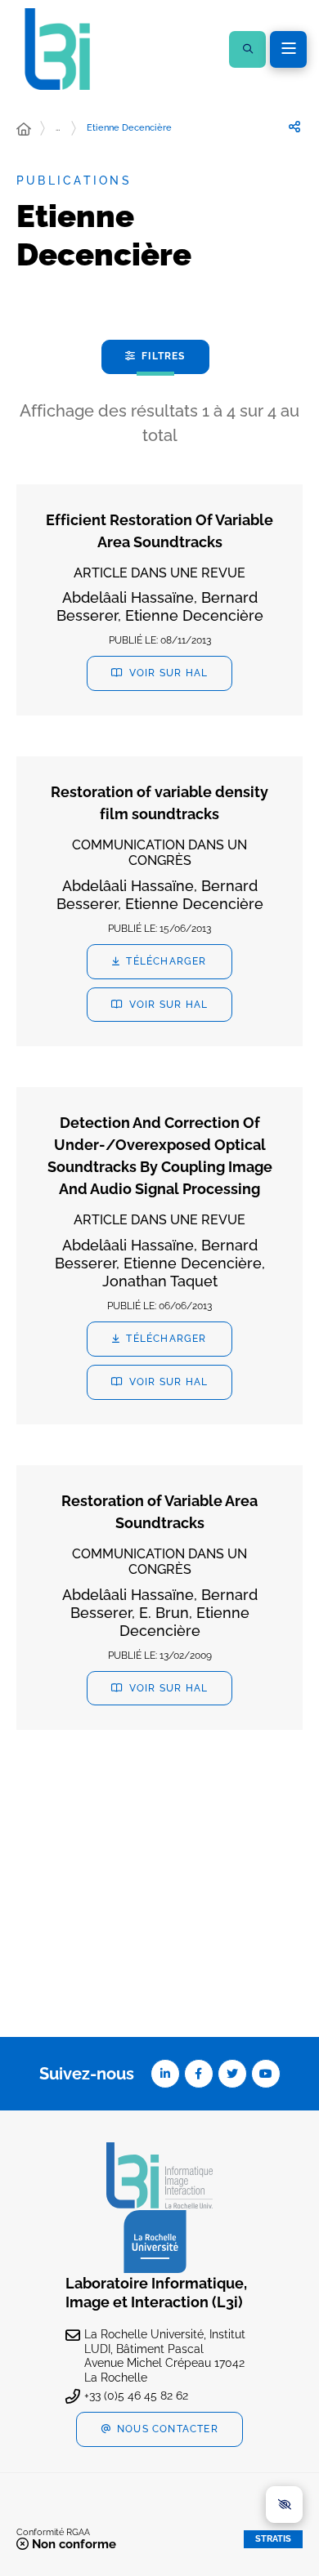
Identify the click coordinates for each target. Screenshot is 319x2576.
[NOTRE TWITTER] (232, 2074)
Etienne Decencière (129, 128)
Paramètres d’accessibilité (284, 2505)
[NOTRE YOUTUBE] (266, 2074)
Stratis (273, 2539)
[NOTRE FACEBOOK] (199, 2074)
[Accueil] (24, 130)
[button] (247, 49)
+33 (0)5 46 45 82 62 (136, 2396)
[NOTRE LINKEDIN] (165, 2074)
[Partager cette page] (294, 127)
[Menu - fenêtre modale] (288, 49)
